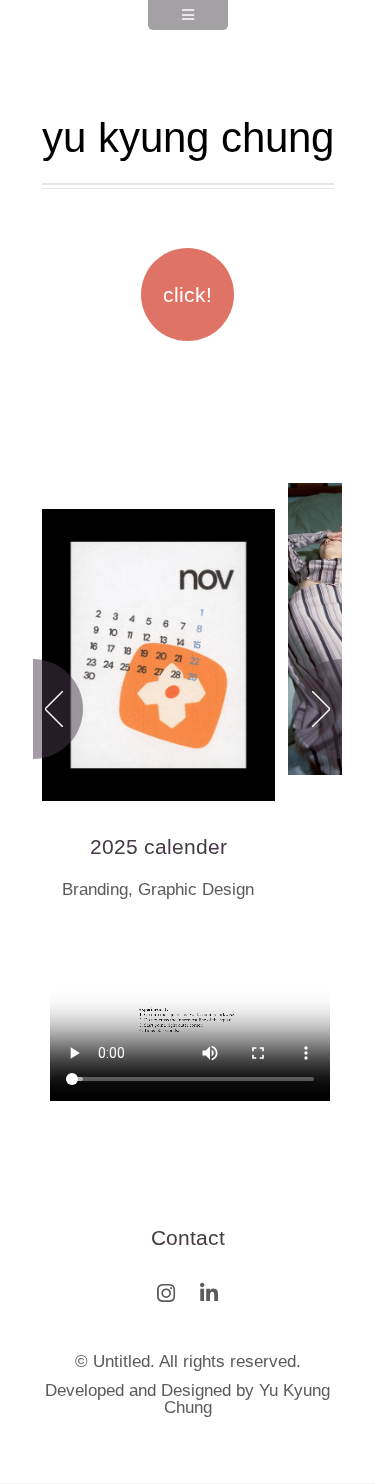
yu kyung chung (188, 137)
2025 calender (158, 846)
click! (187, 294)
